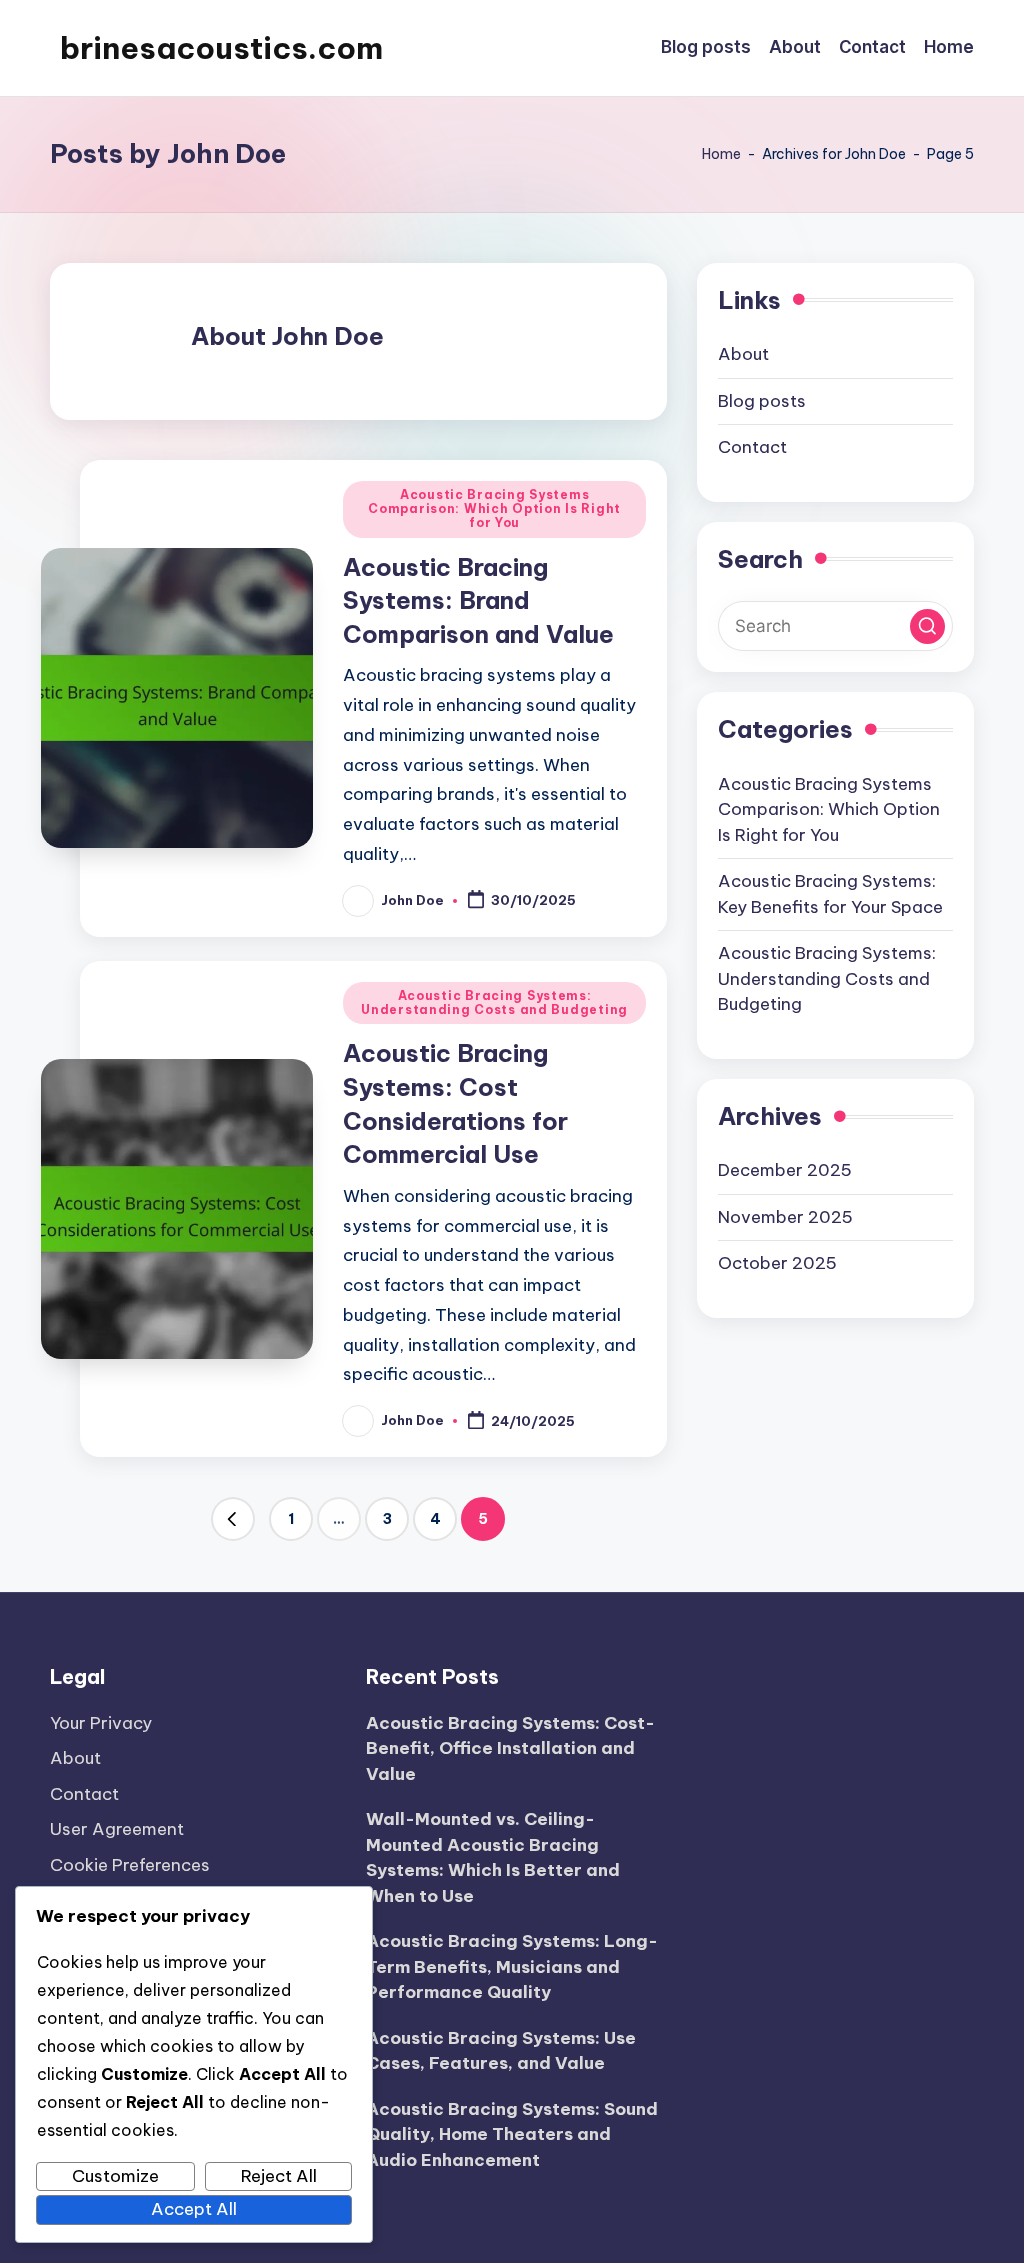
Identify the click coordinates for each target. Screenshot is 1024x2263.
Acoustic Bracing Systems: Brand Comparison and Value (478, 600)
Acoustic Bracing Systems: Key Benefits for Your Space (830, 894)
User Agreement (117, 1829)
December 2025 (785, 1170)
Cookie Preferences (130, 1865)
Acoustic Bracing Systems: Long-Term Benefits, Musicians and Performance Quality (512, 1966)
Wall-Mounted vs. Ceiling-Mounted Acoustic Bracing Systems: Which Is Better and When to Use (493, 1857)
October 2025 (777, 1263)
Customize (115, 2176)
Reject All (279, 2176)
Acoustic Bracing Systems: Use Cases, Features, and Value (501, 2051)
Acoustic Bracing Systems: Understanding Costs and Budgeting (494, 1002)
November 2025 (785, 1217)
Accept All (194, 2209)
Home (721, 154)
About (743, 354)
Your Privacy (101, 1723)
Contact (752, 447)
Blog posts (762, 401)
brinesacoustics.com (221, 48)
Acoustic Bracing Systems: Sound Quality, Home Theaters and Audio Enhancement (512, 2134)
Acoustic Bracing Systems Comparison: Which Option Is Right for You (494, 509)
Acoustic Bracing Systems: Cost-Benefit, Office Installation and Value (510, 1748)
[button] (233, 1519)
